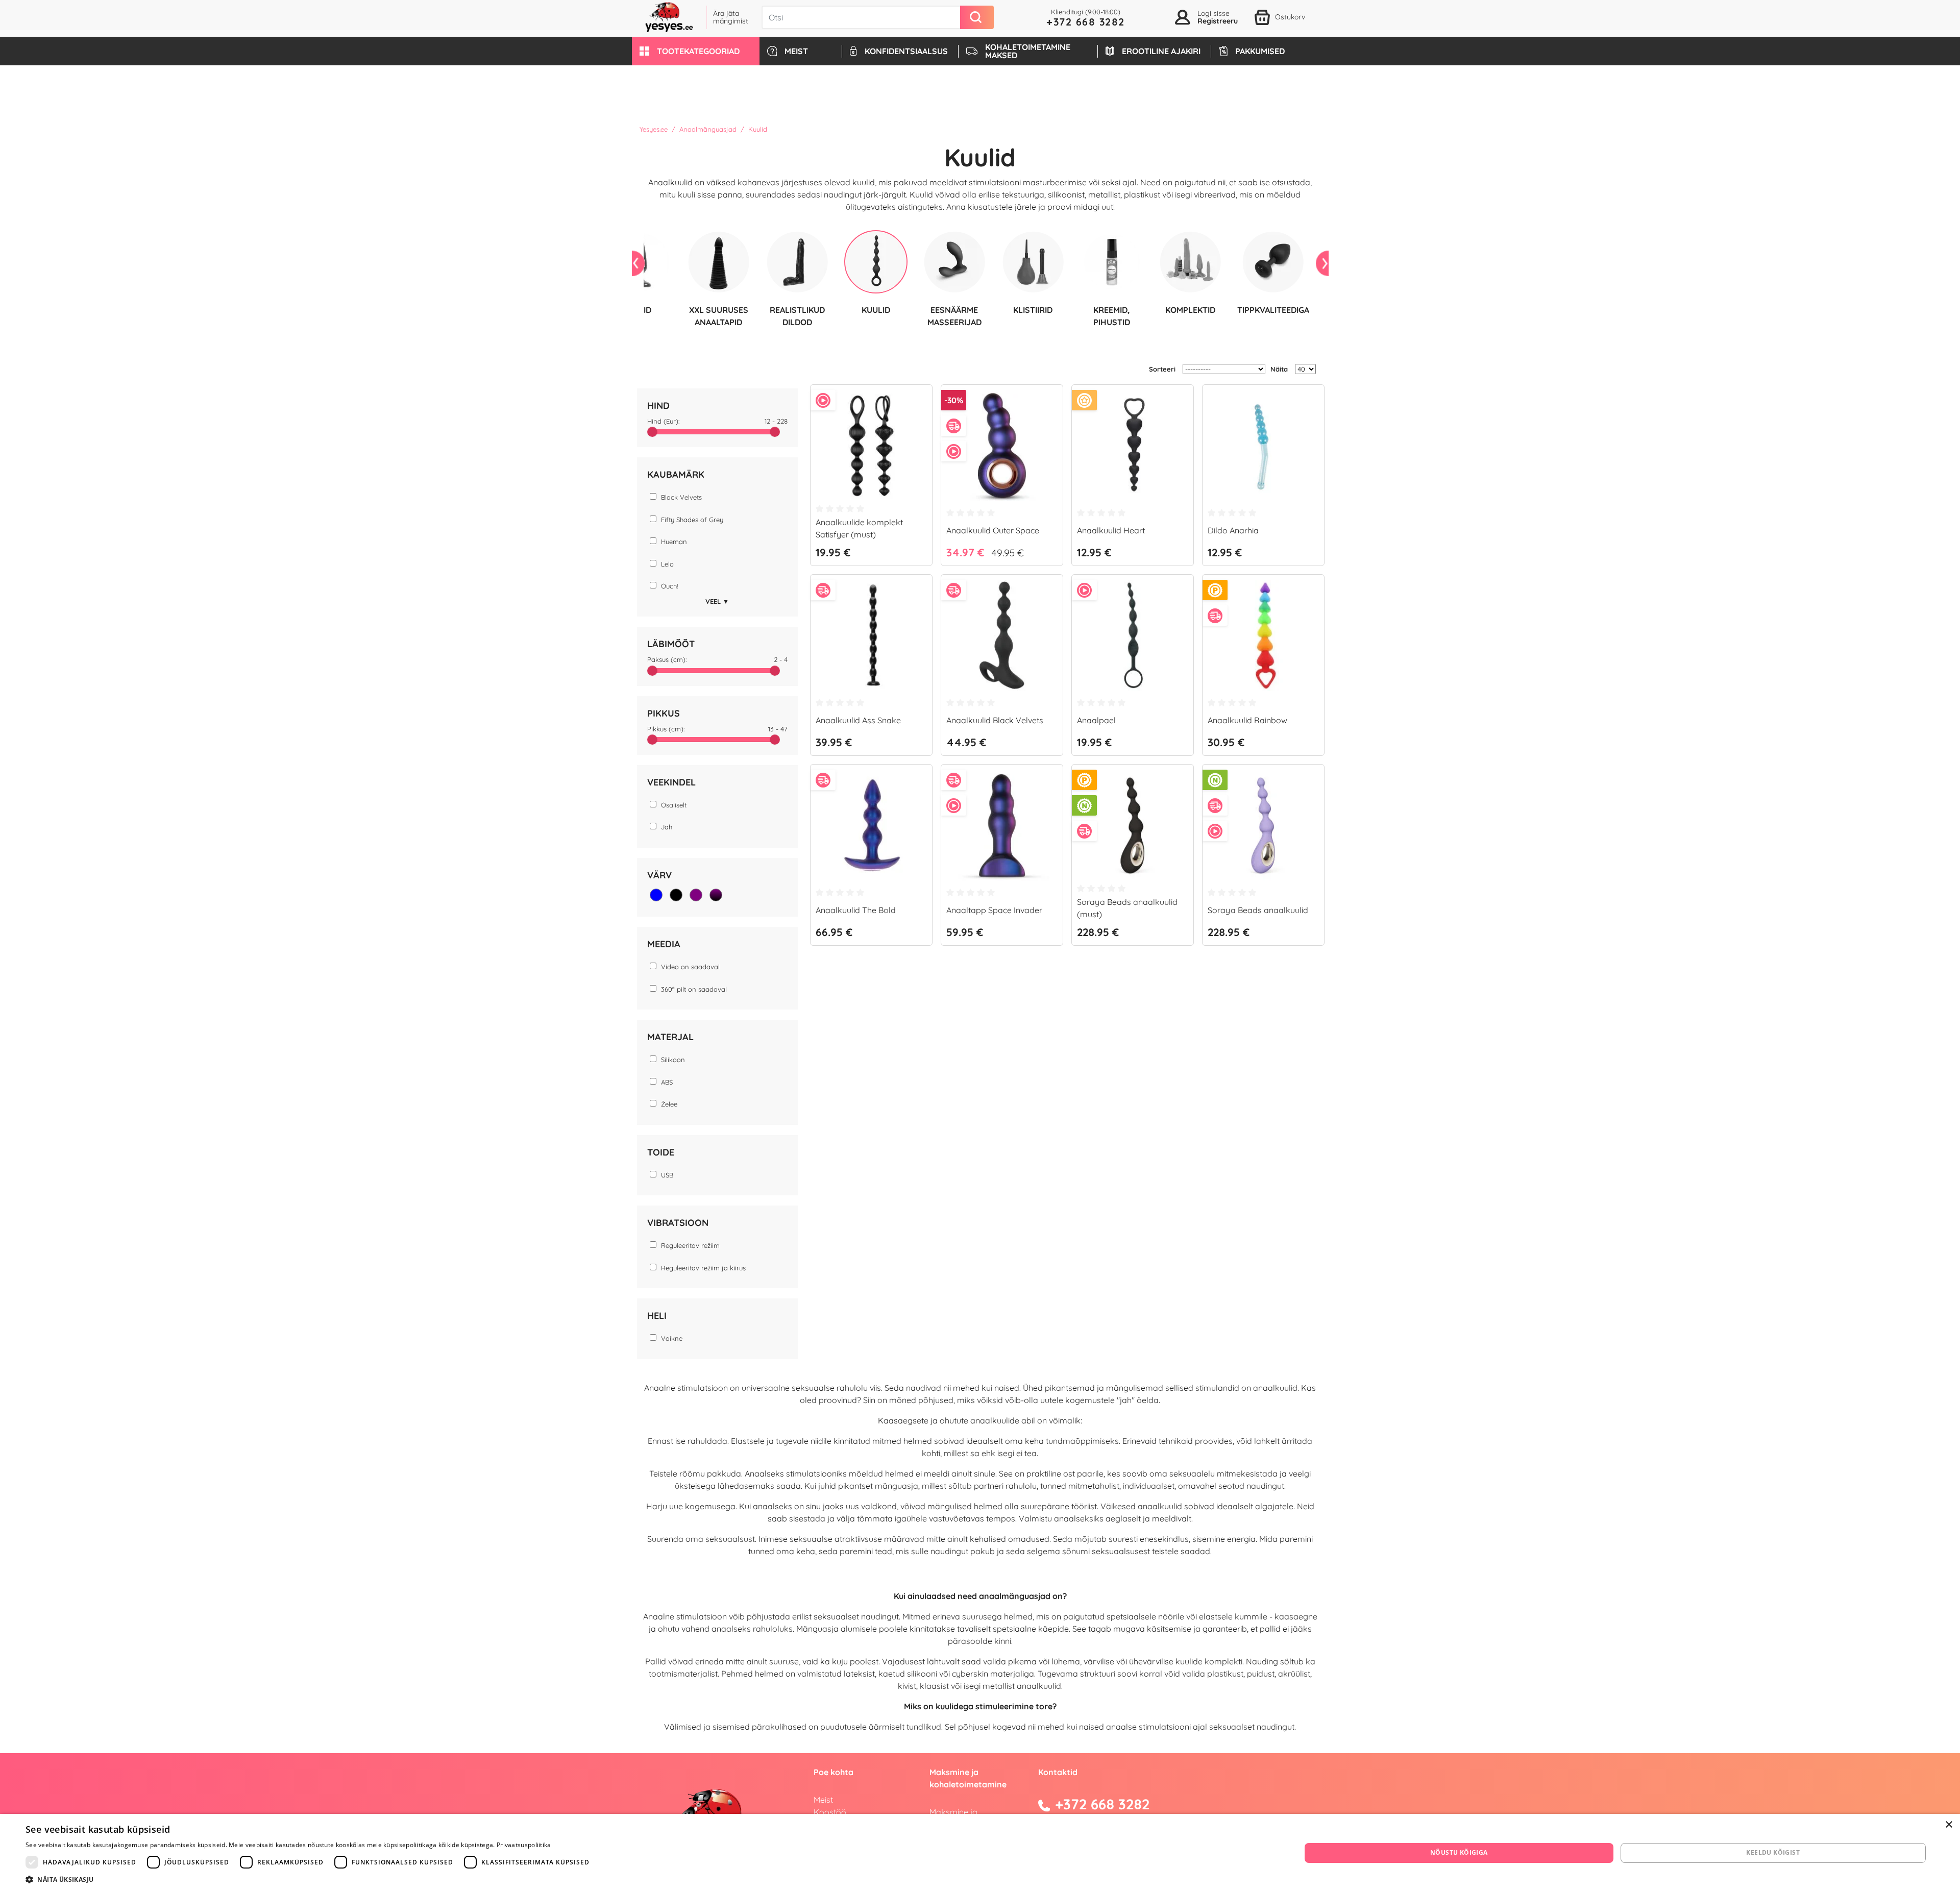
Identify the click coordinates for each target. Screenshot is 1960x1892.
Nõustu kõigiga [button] (1459, 1852)
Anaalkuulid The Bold (856, 910)
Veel (717, 601)
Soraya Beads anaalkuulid (1258, 910)
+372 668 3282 (1086, 22)
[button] (696, 51)
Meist (823, 1800)
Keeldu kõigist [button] (1773, 1852)
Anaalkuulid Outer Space (993, 530)
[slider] (652, 432)
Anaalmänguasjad (708, 129)
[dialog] (980, 1853)
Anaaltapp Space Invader (994, 910)
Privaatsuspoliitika (524, 1845)
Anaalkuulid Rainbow (1247, 720)
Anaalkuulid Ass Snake (858, 720)
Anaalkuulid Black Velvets (995, 720)
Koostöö (830, 1812)
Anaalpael (1096, 720)
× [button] (1949, 1825)
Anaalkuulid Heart (1111, 530)
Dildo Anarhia (1233, 530)
